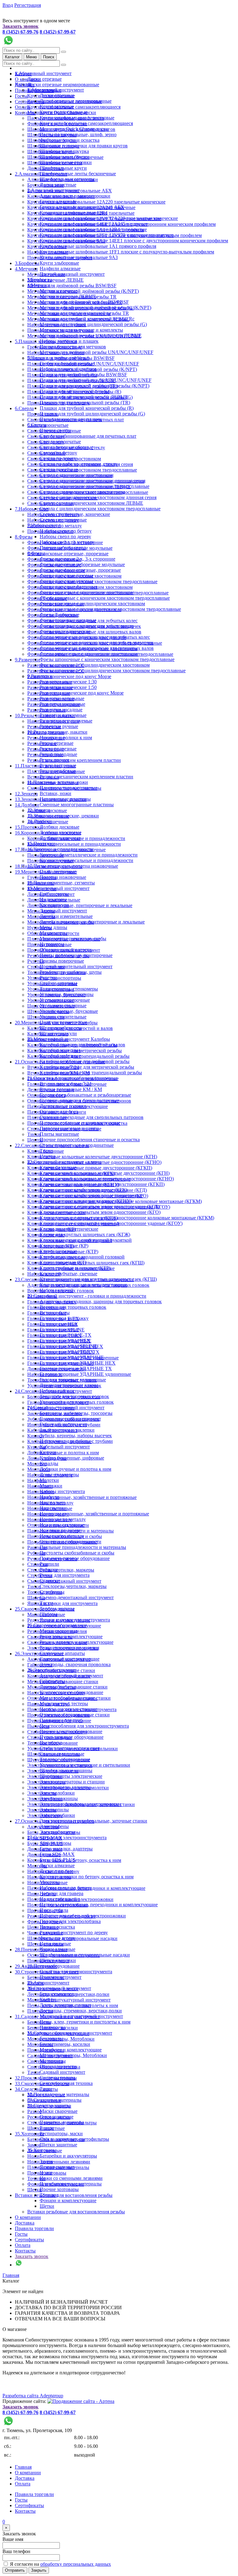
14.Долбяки (27, 805)
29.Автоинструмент (48, 1983)
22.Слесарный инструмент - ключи (64, 1162)
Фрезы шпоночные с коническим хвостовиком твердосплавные (107, 659)
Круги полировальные (64, 112)
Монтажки (39, 1469)
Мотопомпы (53, 2061)
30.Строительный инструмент (59, 1988)
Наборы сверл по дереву (65, 537)
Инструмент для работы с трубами (76, 1441)
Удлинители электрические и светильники (85, 1765)
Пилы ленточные (58, 872)
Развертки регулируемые (66, 721)
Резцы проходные (58, 754)
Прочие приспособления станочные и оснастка (90, 1140)
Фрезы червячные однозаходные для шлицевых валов (97, 648)
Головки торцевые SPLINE (68, 1346)
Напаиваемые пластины (65, 799)
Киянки (48, 1452)
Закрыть (39, 2570)
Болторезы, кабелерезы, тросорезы (76, 1413)
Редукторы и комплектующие (71, 1637)
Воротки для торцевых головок (73, 1307)
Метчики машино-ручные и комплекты (81, 330)
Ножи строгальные (60, 1899)
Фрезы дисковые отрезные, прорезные (68, 554)
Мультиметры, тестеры (64, 1704)
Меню (31, 57)
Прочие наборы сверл (63, 548)
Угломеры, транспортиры (67, 994)
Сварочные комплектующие (70, 1659)
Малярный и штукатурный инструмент (69, 2000)
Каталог (12, 57)
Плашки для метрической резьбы (75, 391)
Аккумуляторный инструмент (71, 1676)
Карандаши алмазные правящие (73, 213)
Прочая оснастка (57, 1927)
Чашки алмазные (57, 1949)
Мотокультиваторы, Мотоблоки (73, 2055)
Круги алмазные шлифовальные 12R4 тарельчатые (93, 229)
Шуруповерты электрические (71, 1776)
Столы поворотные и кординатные (77, 1145)
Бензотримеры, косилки (65, 2044)
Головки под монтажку (64, 1318)
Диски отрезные (44, 79)
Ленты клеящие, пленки (65, 2005)
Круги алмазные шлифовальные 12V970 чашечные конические (107, 235)
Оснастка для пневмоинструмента (76, 1972)
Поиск (49, 57)
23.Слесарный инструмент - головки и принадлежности (87, 1296)
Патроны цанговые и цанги (69, 1128)
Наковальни (52, 1503)
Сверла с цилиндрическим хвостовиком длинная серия (98, 497)
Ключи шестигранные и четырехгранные (83, 1285)
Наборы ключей (57, 1290)
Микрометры (54, 933)
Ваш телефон (16, 2551)
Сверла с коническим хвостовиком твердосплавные (82, 470)
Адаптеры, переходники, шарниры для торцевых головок (101, 1301)
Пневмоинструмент (61, 1977)
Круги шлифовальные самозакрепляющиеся (74, 107)
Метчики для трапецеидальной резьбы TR (84, 313)
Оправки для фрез (59, 1112)
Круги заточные (57, 107)
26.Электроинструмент (39, 1654)
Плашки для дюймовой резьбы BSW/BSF (83, 375)
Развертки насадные (61, 710)
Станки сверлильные (62, 1754)
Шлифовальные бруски (64, 157)
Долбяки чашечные (60, 838)
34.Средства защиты (49, 2106)
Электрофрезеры (57, 1832)
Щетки (47, 2206)
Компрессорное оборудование (71, 1692)
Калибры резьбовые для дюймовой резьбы (85, 1061)
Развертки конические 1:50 (68, 687)
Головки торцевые (59, 1329)
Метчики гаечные (59, 291)
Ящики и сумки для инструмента (62, 1603)
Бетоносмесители (58, 1994)
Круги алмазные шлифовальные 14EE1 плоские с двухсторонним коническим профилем (134, 241)
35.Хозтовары (29, 2134)
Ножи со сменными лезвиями (59, 2162)
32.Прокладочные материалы (58, 2094)
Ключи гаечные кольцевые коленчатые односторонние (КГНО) (107, 1179)
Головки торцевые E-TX (66, 1335)
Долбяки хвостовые (61, 832)
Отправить (15, 2570)
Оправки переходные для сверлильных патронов (92, 1117)
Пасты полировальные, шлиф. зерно (78, 134)
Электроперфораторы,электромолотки (80, 1804)
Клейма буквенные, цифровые (72, 1458)
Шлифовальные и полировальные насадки (85, 1955)
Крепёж (48, 1999)
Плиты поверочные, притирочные (76, 955)
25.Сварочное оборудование (57, 1625)
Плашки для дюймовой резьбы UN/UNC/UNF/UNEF (96, 380)
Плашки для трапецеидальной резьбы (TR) (85, 402)
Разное (47, 2128)
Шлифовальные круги (63, 168)
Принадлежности (58, 2066)
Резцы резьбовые (58, 771)
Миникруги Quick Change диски (74, 129)
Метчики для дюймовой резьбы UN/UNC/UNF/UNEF (97, 352)
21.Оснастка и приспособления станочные (72, 1078)
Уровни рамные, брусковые (69, 1011)
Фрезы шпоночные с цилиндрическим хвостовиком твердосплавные (113, 671)
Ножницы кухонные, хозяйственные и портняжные (82, 1497)
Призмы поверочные (62, 961)
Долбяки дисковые (59, 827)
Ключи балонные (58, 1167)
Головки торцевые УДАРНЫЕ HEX (78, 1363)
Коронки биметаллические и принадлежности (89, 855)
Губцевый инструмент (63, 1424)
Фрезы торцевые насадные (68, 620)
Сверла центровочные (63, 520)
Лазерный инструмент (63, 911)
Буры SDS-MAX (57, 1854)
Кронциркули (54, 905)
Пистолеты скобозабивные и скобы (77, 1553)
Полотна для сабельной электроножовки (83, 1916)
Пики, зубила (54, 1910)
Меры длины (53, 927)
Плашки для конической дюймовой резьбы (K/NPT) (95, 386)
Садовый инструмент (62, 2072)
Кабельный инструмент (65, 1447)
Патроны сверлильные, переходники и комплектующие (99, 1905)
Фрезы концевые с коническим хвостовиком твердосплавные (105, 598)
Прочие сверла (55, 430)
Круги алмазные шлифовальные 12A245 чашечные (94, 224)
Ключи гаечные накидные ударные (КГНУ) (86, 1201)
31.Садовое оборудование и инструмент (70, 2033)
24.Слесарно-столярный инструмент (66, 1408)
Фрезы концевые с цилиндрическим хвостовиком (92, 604)
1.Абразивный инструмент (43, 73)
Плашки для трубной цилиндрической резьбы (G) (92, 414)
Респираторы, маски (61, 2133)
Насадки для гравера (62, 1893)
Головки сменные (58, 1324)
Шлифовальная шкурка (64, 151)
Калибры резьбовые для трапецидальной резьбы (91, 1073)
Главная (23, 2467)
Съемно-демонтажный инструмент (64, 1581)
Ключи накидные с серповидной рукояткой (86, 1240)
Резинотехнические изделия (69, 1648)
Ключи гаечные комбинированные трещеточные (91, 1195)
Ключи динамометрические (69, 1229)
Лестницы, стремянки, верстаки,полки (81, 2011)
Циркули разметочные (63, 1022)
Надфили (37, 1480)
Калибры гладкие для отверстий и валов (82, 1045)
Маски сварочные (59, 1631)
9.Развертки (27, 660)
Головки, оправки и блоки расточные (79, 1100)
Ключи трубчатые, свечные (68, 1274)
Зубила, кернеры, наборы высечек (76, 1436)
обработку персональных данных (76, 2564)
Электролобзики (57, 1793)
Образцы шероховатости (66, 950)
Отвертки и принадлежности (71, 1542)
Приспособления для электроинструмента (84, 1726)
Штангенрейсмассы (61, 1028)
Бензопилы (39, 2022)
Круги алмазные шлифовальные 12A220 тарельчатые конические (96, 202)
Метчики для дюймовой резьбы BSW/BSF (72, 286)
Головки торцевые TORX (67, 1352)
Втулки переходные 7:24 (66, 1084)
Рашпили (37, 1547)
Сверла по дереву (58, 458)
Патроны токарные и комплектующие (80, 1123)
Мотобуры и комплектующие (71, 2050)
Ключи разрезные (58, 1251)
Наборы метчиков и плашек (69, 341)
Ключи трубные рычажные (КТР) (75, 1268)
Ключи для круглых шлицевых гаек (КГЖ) (85, 1234)
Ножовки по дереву (60, 1530)
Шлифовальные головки (66, 162)
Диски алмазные (57, 1865)
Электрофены (54, 1826)
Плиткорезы (53, 2027)
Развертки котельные (62, 698)
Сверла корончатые (48, 425)
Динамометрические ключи (69, 1385)
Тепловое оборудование (65, 1759)
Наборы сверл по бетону (66, 531)
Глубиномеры (54, 894)
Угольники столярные (63, 1006)
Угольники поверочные (65, 1000)
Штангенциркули (58, 1033)
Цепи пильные (55, 1944)
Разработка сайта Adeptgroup (33, 2396)
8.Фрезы (24, 537)
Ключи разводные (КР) (64, 1246)
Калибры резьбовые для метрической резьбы (87, 1067)
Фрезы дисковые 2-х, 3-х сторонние (77, 559)
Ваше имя (13, 2539)
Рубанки (49, 1570)
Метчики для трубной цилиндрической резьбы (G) (93, 324)
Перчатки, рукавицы (62, 2122)
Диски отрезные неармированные (63, 85)
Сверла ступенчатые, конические (75, 514)
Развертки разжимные (63, 715)
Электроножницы (59, 1798)
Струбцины (52, 1592)
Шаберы (48, 1614)
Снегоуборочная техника (66, 2083)
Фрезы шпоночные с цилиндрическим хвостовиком (95, 665)
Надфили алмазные (60, 268)
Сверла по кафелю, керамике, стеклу (79, 464)
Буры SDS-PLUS (57, 1860)
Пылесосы (38, 1726)
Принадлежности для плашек (71, 419)
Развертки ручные (59, 726)
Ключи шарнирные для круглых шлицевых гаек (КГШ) (98, 1279)
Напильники (53, 1508)
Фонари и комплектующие (68, 2200)
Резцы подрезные (58, 749)
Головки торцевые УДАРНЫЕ (72, 1357)
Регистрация (28, 5)
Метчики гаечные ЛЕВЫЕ (55, 280)
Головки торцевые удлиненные (73, 1380)
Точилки (49, 2195)
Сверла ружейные (59, 470)
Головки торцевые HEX (65, 1341)
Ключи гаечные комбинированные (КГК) (84, 1190)
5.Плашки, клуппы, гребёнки (58, 358)
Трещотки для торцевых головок (74, 1396)
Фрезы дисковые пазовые (67, 576)
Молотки (37, 1464)
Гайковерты (52, 1681)
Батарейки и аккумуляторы (68, 2156)
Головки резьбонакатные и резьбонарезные (85, 1095)
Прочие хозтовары (59, 2189)
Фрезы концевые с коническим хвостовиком (87, 592)
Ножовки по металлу (62, 1536)
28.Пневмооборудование (53, 1966)
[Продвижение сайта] (81, 2401)
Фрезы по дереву (57, 1938)
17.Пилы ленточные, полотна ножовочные (73, 866)
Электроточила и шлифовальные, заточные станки (93, 1821)
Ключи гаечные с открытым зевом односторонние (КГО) (100, 1212)
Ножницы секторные (62, 1525)
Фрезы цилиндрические (65, 631)
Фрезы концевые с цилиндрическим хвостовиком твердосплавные (110, 609)
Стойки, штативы (58, 983)
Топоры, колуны (57, 1609)
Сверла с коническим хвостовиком (77, 475)
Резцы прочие (54, 760)
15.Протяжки (29, 827)
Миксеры (37, 1866)
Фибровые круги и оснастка (70, 140)
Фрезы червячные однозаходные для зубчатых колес (95, 637)
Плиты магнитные (59, 1134)
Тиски (34, 1134)
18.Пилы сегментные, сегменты (61, 883)
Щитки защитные (58, 2145)
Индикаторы (53, 899)
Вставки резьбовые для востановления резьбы (64, 2195)
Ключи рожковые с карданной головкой (82, 1257)
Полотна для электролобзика (70, 1921)
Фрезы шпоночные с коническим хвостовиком (89, 654)
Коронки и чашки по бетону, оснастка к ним (87, 1877)
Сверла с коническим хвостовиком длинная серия (93, 481)
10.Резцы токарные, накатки (57, 732)
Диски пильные (56, 1871)
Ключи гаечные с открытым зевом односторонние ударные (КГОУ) (111, 1223)
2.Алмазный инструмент (53, 190)
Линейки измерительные (66, 916)
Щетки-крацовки (58, 1960)
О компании (28, 2217)
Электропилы (54, 1810)
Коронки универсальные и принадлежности (74, 844)
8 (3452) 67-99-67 (58, 32)
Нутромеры (52, 944)
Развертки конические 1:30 (68, 682)
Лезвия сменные (57, 2167)
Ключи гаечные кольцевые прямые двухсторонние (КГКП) (90, 1168)
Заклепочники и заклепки (67, 1430)
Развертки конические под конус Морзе (69, 676)
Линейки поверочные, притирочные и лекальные (80, 905)
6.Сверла (24, 408)
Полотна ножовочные (63, 877)
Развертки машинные (62, 704)
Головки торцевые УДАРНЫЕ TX (76, 1368)
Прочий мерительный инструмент (76, 966)
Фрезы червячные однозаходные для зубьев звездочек (97, 643)
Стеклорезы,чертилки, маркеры (61, 1570)
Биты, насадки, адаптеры (66, 1849)
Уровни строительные (63, 1017)
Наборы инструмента (62, 1491)
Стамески (37, 1564)
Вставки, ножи (55, 793)
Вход (8, 5)
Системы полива (57, 2078)
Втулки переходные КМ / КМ (71, 1089)
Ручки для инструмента (65, 1575)
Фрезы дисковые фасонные (68, 587)
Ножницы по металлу (63, 1519)
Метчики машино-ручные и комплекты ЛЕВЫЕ (91, 335)
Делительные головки (63, 1106)
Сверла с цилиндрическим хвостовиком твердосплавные (100, 509)
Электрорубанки (57, 1815)
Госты (21, 96)
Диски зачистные (58, 185)
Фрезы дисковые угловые (67, 581)
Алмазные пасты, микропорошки (75, 196)
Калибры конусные (60, 1050)
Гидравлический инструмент (70, 1419)
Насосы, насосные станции (68, 1709)
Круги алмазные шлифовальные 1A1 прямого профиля (98, 246)
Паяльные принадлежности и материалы (83, 1547)
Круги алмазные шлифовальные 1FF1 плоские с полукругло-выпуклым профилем (127, 252)
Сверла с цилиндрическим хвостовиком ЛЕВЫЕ (91, 503)
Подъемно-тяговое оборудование (75, 1558)
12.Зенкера (26, 794)
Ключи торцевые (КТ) (63, 1262)
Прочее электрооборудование (71, 1731)
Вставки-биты (55, 1313)
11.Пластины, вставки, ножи (58, 782)
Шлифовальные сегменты (67, 179)
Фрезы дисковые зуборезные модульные (82, 564)
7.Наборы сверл (32, 509)
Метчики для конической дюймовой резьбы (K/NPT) (83, 291)
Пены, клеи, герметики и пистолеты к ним (85, 2022)
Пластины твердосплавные (68, 788)
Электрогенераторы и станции (72, 1782)
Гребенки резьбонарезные (67, 363)
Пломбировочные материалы (71, 2184)
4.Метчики (26, 269)
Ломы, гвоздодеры (59, 1475)
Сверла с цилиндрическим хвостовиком (82, 492)
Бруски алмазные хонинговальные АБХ (82, 207)
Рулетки (48, 978)
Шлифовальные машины (66, 1771)
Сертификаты (29, 2240)
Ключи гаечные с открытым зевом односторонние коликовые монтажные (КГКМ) (127, 1218)
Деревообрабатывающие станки (74, 1687)
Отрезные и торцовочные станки (75, 1715)
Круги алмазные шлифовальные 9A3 (79, 257)
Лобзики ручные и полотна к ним (63, 1453)
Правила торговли (34, 2228)
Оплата (23, 2245)
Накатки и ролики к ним (66, 738)
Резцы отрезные (57, 743)
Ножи (33, 2156)
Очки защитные (57, 2117)
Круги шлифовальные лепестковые (77, 118)
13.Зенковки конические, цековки (63, 816)
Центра (47, 1156)
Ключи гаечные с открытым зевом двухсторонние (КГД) (99, 1207)
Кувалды (37, 1447)
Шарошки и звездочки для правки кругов (84, 146)
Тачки (34, 2072)
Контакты (25, 113)
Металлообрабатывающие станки (75, 1698)
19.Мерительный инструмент (58, 888)
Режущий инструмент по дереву (74, 1932)
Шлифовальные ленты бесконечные (78, 174)
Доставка (25, 2223)
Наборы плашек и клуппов (68, 369)
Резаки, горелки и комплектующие (77, 1642)
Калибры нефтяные (60, 1056)
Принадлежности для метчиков (73, 347)
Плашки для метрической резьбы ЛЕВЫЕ (84, 397)
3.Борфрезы (27, 263)
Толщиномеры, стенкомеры (69, 989)
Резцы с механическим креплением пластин (74, 760)
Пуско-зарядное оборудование (72, 1737)
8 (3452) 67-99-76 (20, 32)
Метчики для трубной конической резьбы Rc (87, 319)
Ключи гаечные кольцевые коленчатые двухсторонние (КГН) (92, 1157)
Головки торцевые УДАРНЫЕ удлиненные (85, 1374)
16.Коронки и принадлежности (60, 849)
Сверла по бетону (58, 453)
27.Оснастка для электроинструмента (67, 1838)
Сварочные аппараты (62, 1653)
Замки (34, 2145)
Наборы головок (57, 1391)
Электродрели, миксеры (65, 1787)
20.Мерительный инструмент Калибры (69, 1039)
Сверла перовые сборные (66, 447)
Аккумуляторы (55, 1843)
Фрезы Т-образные (59, 615)
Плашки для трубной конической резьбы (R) (87, 408)
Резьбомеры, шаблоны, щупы (71, 972)
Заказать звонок (20, 26)
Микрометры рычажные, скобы (73, 939)
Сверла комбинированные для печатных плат (88, 436)
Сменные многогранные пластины (77, 805)
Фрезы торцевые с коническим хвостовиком (87, 626)
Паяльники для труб (61, 1720)
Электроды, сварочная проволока (75, 1664)
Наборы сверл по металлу (67, 542)
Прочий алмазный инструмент (72, 274)
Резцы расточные (58, 765)
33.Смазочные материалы (54, 2100)
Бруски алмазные (58, 201)
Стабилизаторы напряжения (70, 1748)
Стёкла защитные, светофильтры (74, 2139)
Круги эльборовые (59, 263)
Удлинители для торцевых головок (77, 1402)
